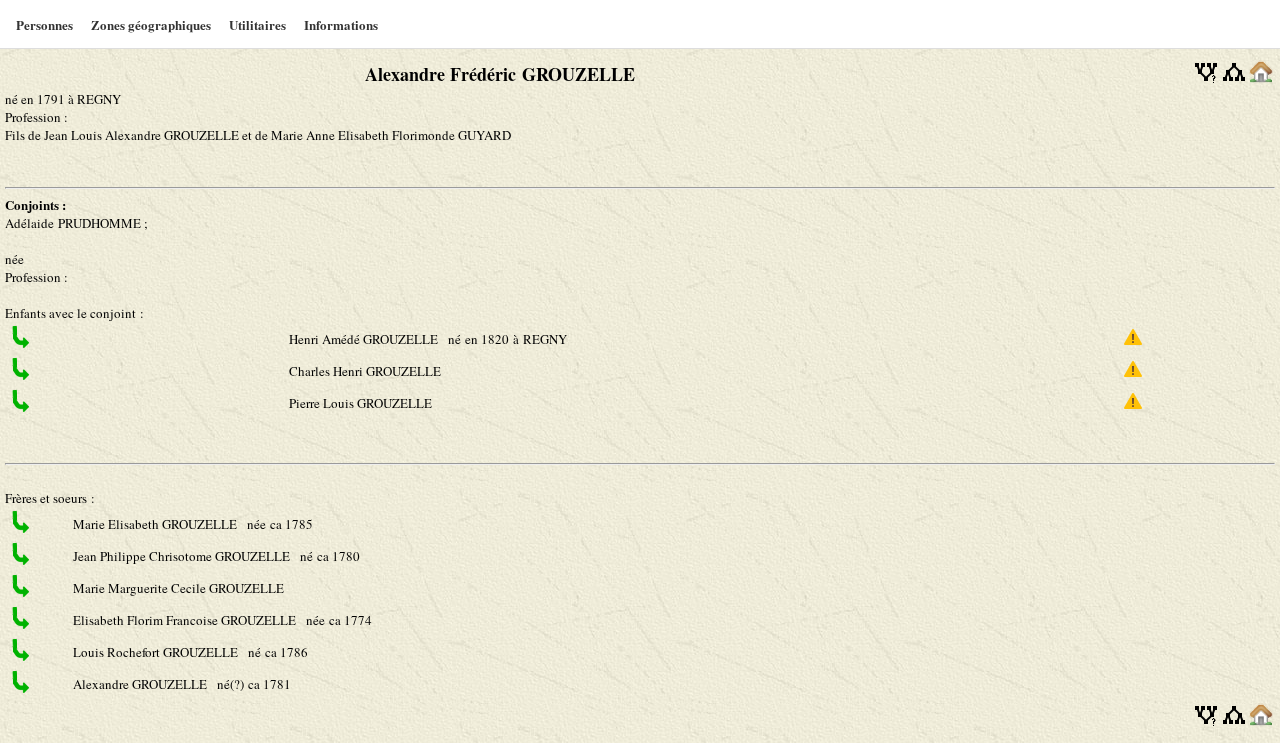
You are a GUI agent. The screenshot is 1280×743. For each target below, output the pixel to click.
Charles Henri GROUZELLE (366, 371)
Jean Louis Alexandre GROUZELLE (143, 135)
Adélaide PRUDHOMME (73, 223)
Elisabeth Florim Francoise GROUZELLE (186, 620)
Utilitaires (257, 24)
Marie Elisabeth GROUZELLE (156, 524)
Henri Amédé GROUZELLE (365, 339)
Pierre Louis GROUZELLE (362, 403)
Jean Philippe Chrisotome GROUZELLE (183, 556)
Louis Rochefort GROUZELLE (157, 652)
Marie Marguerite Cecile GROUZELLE (180, 588)
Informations (341, 24)
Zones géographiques (151, 24)
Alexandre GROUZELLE (141, 684)
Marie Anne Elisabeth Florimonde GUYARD (391, 135)
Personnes (44, 24)
